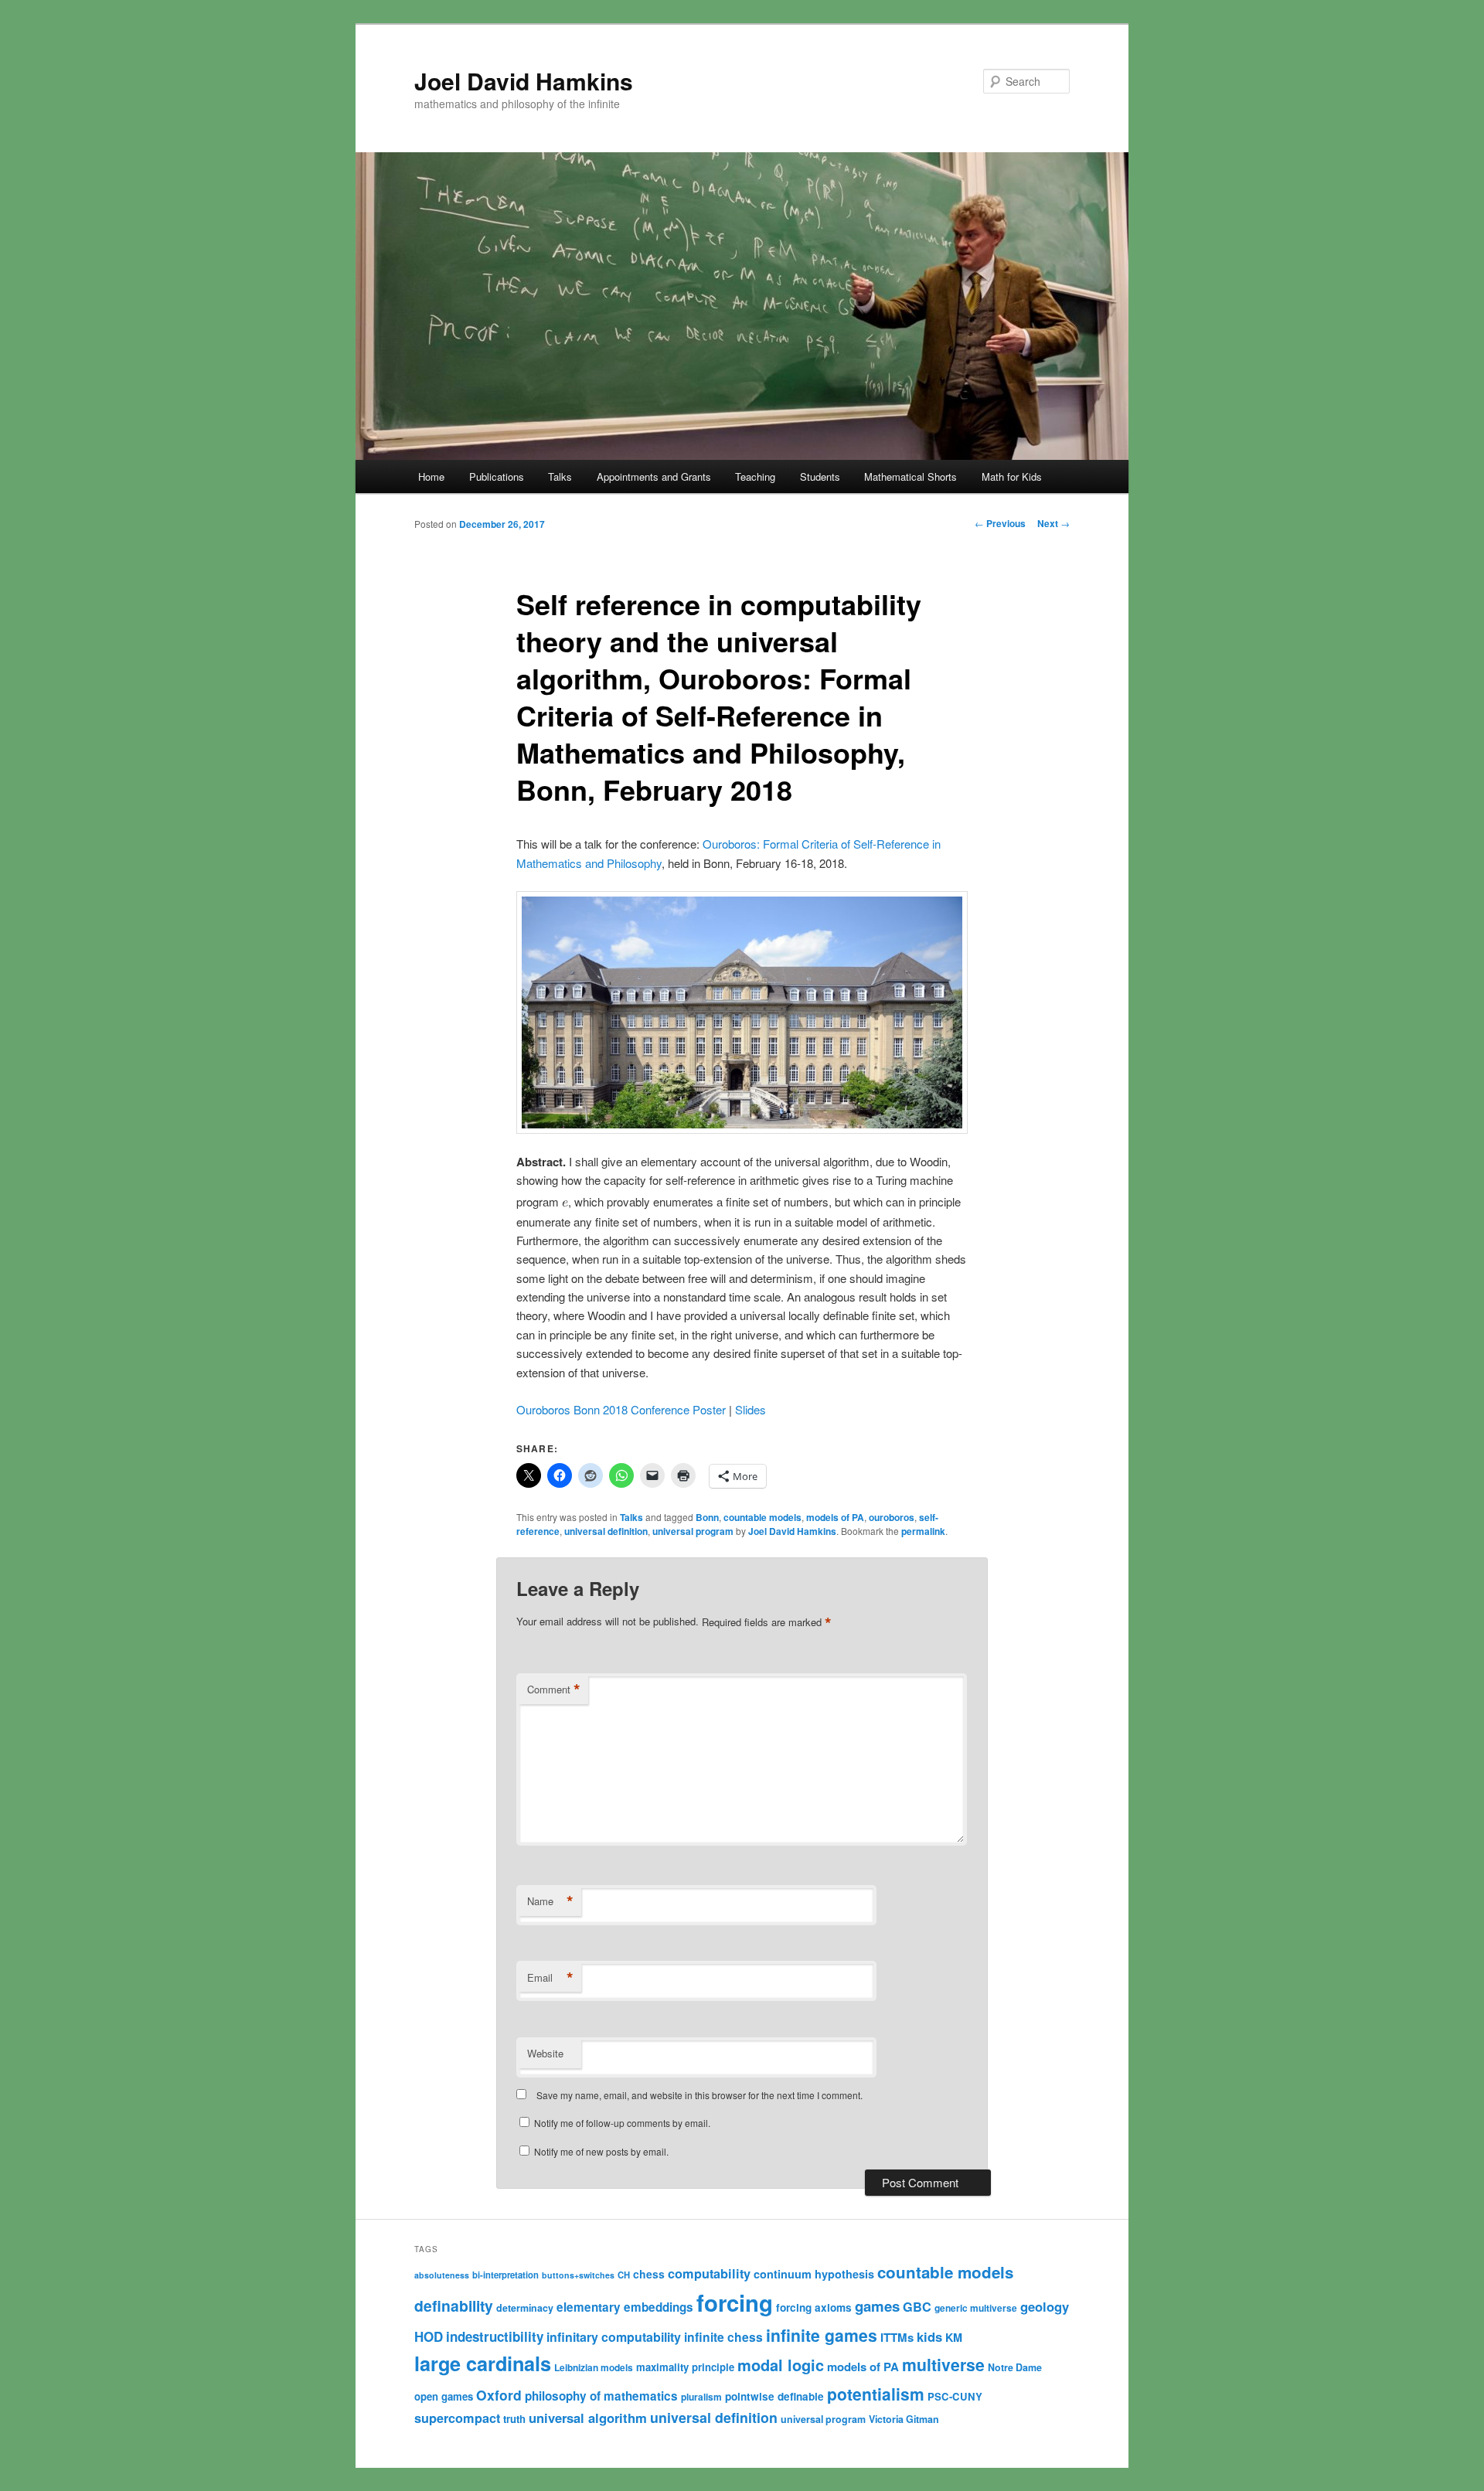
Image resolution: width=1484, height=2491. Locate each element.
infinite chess (723, 2337)
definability (454, 2306)
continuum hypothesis (814, 2274)
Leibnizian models (594, 2367)
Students (820, 476)
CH (624, 2275)
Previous (1000, 523)
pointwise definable (774, 2396)
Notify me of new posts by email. (601, 2151)
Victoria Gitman (904, 2419)
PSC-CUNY (955, 2396)
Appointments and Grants (654, 476)
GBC (917, 2307)
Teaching (755, 476)
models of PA (835, 1517)
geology (1045, 2306)
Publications (497, 476)
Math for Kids (1012, 476)
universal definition (606, 1531)
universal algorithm (588, 2418)
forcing (735, 2302)
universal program (693, 1531)
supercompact (457, 2418)
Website (545, 2053)
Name (550, 1901)
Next (1053, 523)
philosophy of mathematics (601, 2396)
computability (709, 2273)
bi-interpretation (505, 2275)
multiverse (943, 2364)
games (877, 2306)
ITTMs (897, 2337)
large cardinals (483, 2363)
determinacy (525, 2308)
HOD (429, 2336)
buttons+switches (578, 2275)
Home (431, 476)
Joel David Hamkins (524, 81)
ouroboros (892, 1517)
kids (929, 2336)
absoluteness (442, 2275)
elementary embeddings (625, 2307)
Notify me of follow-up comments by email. (622, 2123)
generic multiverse (976, 2308)
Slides (751, 1409)
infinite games (822, 2335)
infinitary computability (614, 2337)
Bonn (707, 1517)
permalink (923, 1531)
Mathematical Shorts (910, 476)
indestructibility (495, 2336)
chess (649, 2274)
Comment (554, 1690)
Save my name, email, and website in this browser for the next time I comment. (699, 2095)
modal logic (781, 2365)
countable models (762, 1517)
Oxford (499, 2395)
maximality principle (685, 2367)
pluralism (701, 2397)
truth (514, 2419)
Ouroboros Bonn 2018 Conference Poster (621, 1409)
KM (954, 2337)
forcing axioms (814, 2307)
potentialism (876, 2394)
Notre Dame (1015, 2367)
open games (444, 2396)
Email (550, 1978)
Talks (560, 476)
